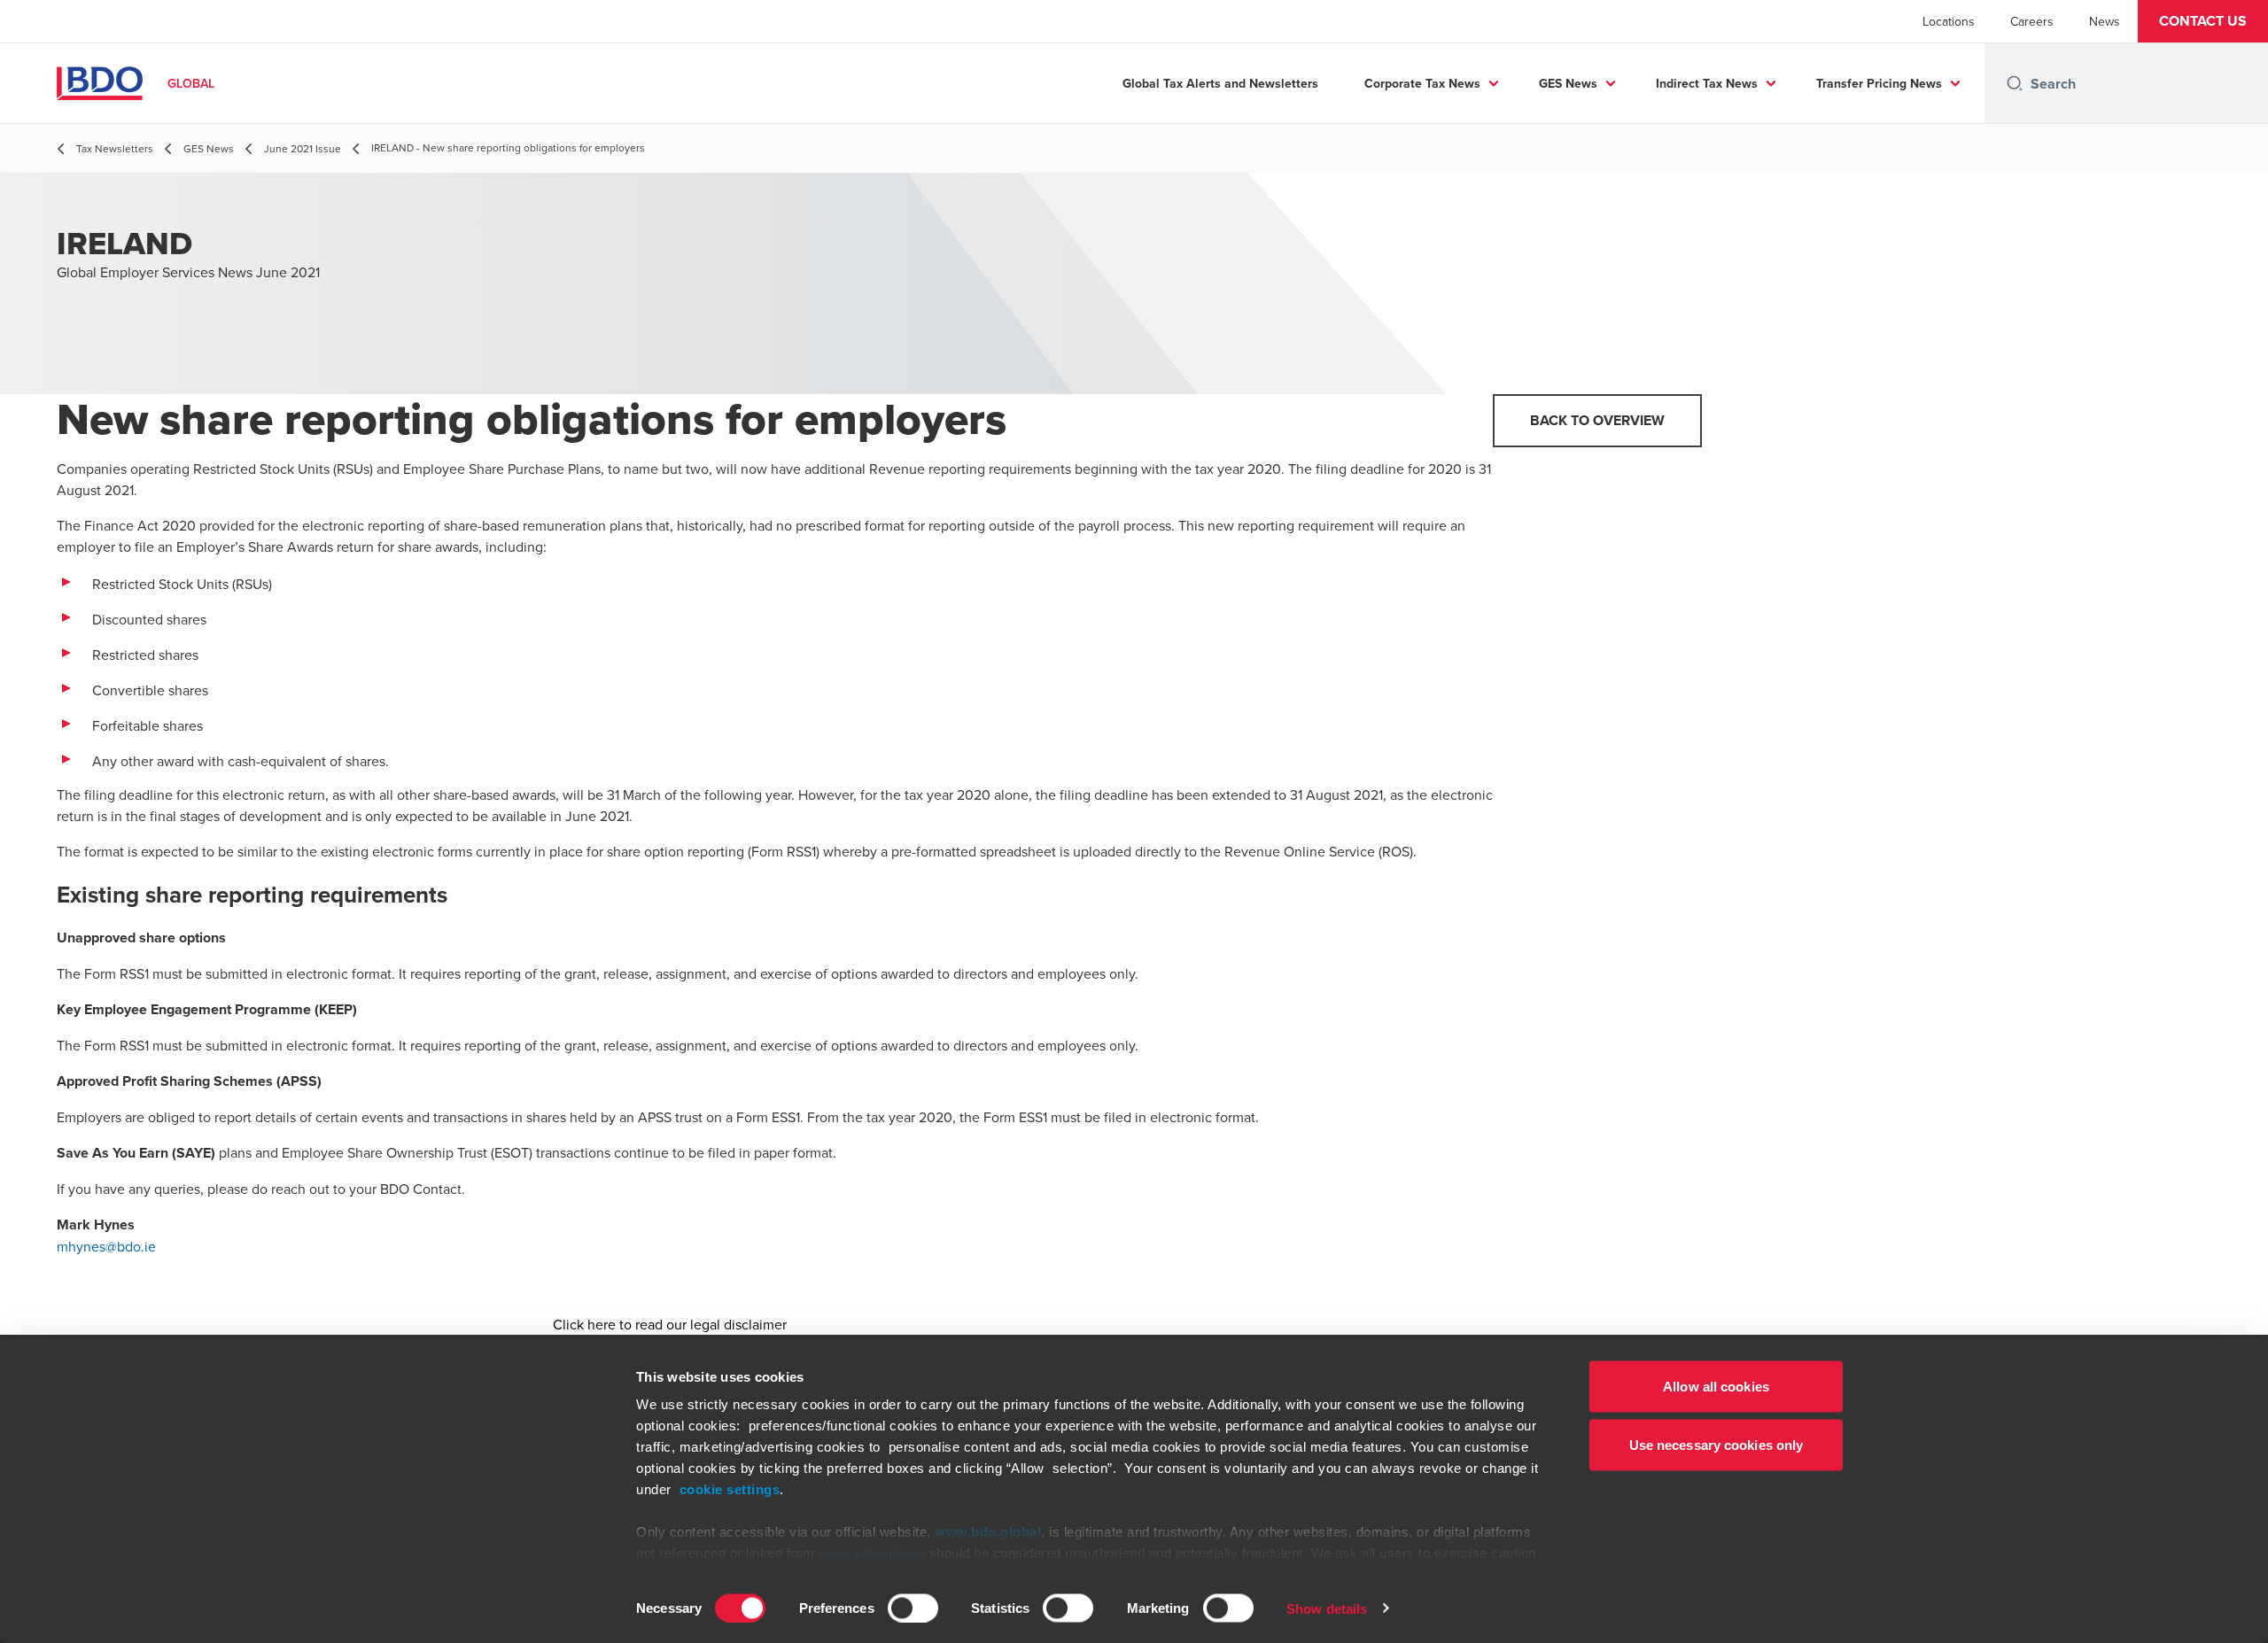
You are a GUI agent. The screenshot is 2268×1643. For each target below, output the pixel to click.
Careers (2032, 21)
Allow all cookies (1716, 1387)
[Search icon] (2015, 83)
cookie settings (730, 1489)
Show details (1327, 1608)
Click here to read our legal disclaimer (670, 1324)
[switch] (913, 1608)
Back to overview (1597, 420)
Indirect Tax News (1707, 83)
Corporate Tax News (1422, 83)
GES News (1568, 83)
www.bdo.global (988, 1532)
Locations (1949, 21)
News (2105, 21)
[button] (2203, 21)
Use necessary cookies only (1717, 1444)
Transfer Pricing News (1879, 83)
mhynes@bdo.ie (106, 1246)
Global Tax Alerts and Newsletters (1220, 83)
